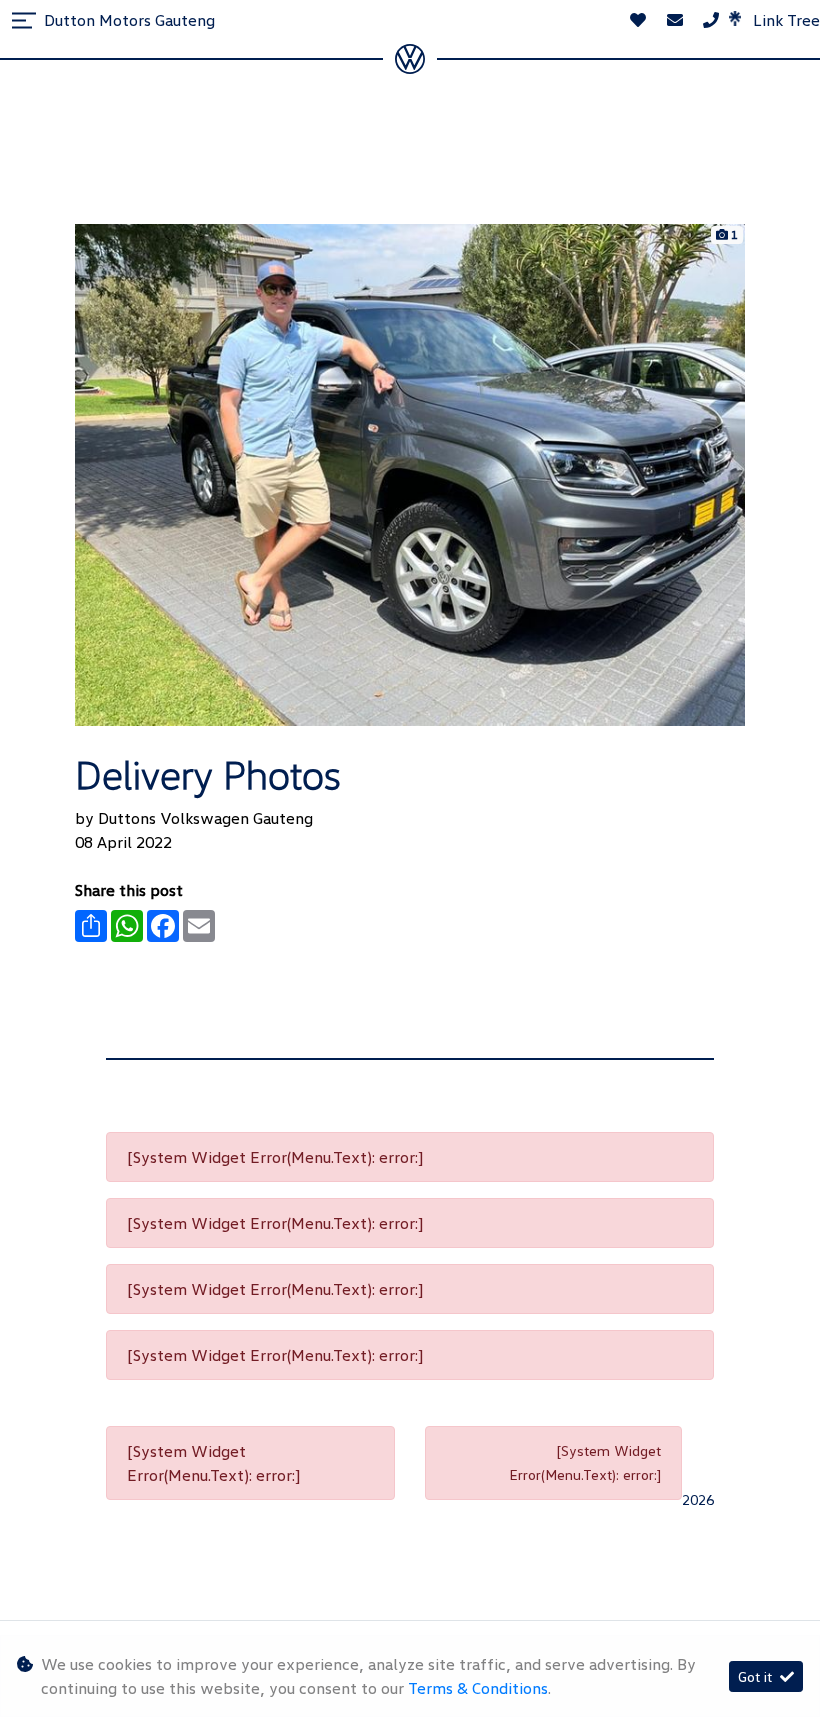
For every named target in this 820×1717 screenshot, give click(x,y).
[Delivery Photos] (410, 473)
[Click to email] (675, 20)
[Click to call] (711, 20)
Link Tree (784, 20)
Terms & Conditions (478, 1688)
